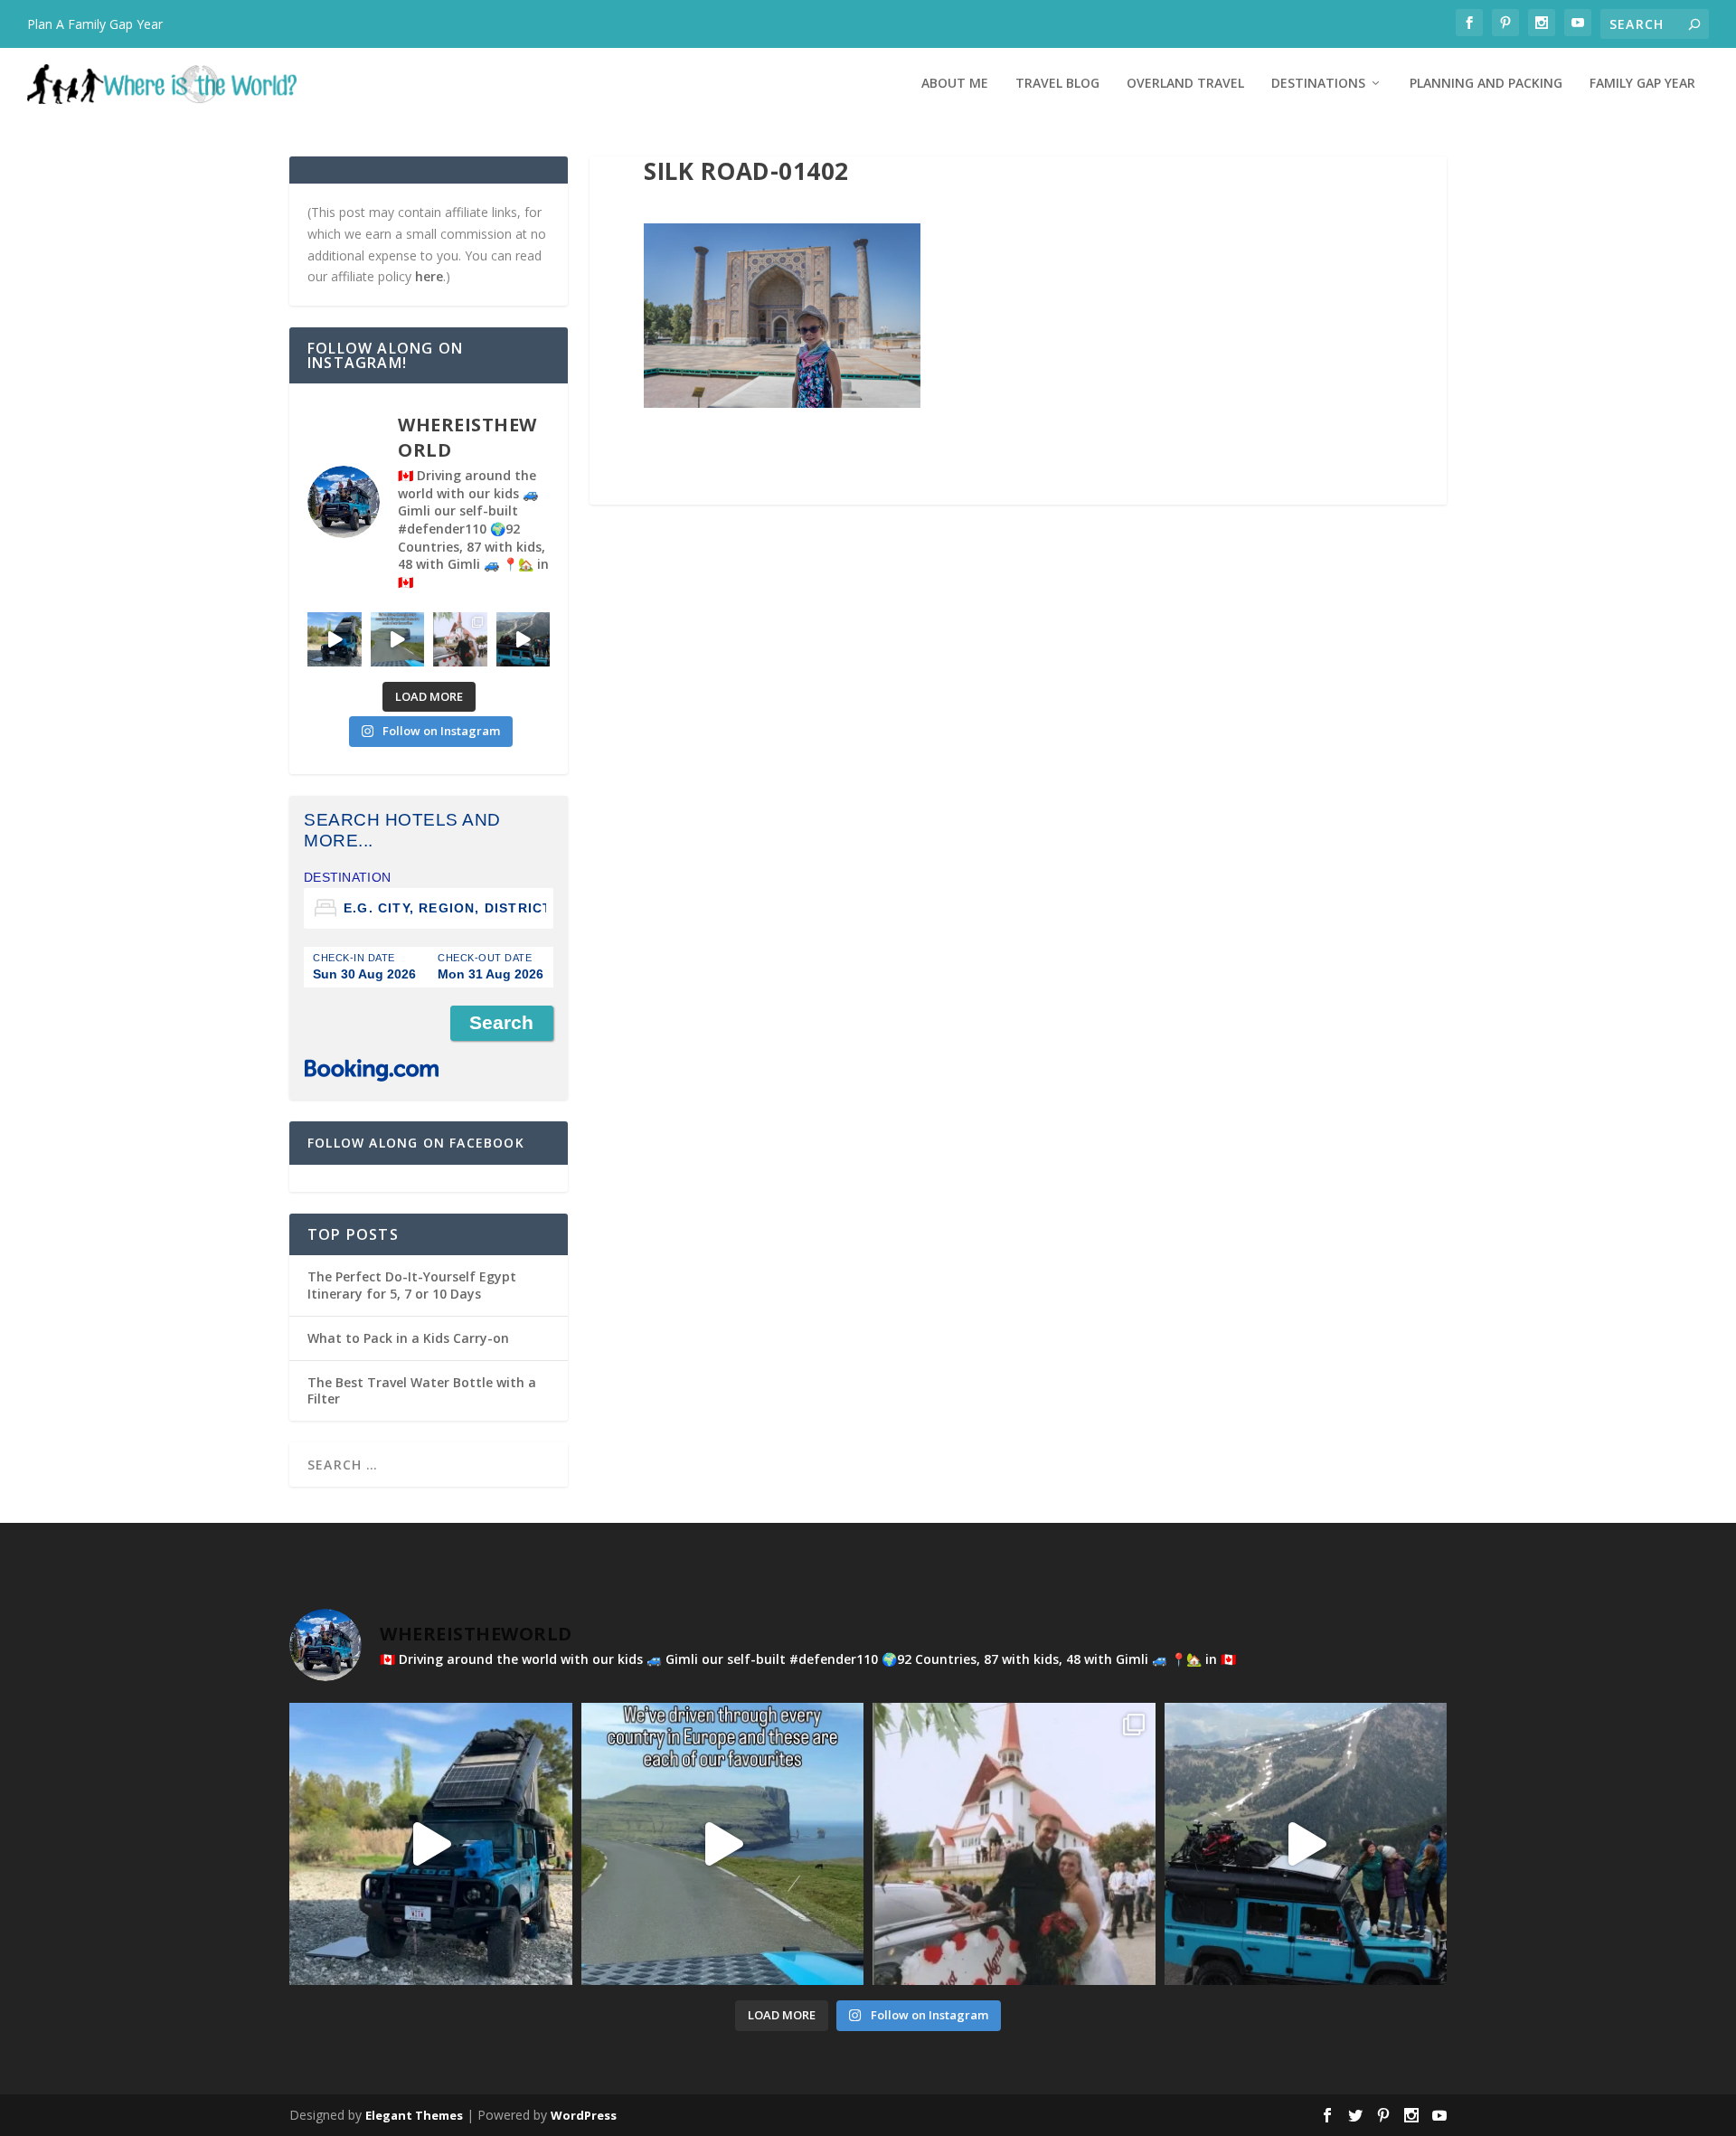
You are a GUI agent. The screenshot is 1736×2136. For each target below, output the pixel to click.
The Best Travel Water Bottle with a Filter (422, 1390)
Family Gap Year (1642, 84)
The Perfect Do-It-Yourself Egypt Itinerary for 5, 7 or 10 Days (412, 1285)
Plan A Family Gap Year (95, 24)
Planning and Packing (1486, 84)
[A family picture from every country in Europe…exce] (524, 639)
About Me (955, 84)
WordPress (584, 2115)
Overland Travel (1185, 84)
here (429, 276)
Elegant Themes (414, 2115)
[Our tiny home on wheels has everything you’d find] (335, 639)
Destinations (1318, 84)
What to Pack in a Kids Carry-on (408, 1338)
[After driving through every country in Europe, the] (398, 639)
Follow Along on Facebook (416, 1143)
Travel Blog (1057, 84)
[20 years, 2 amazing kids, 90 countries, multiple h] (460, 639)
